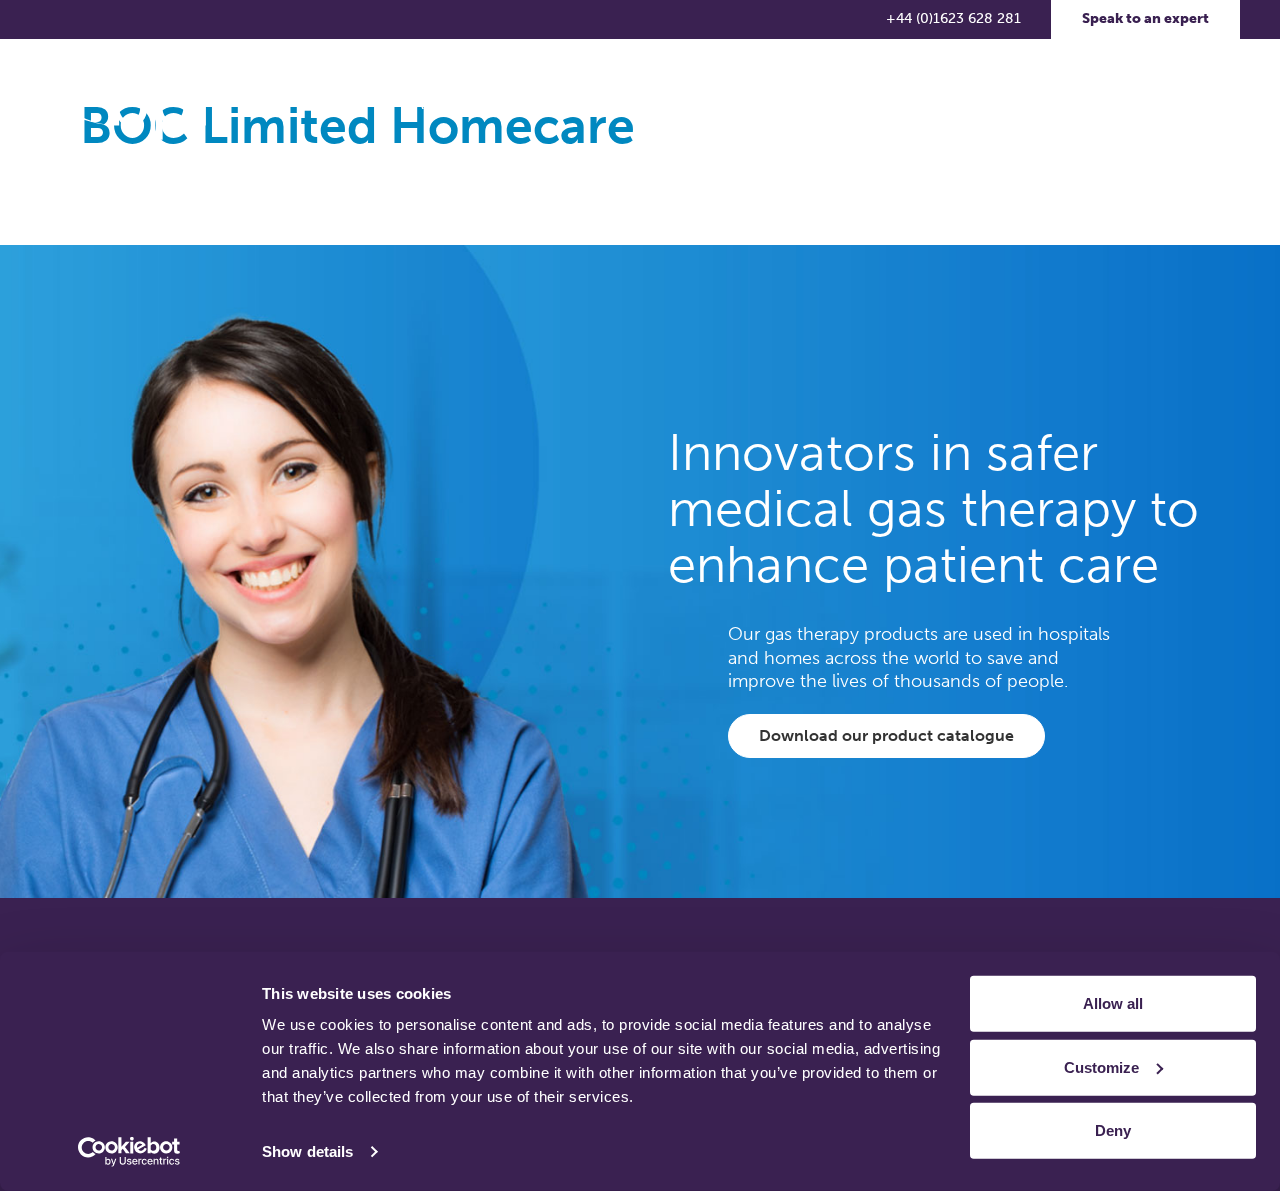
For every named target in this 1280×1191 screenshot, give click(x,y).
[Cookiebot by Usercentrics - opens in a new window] (129, 1152)
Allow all (1113, 1003)
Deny (1113, 1130)
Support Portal (1144, 104)
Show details (307, 1151)
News (814, 104)
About (434, 104)
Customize (1101, 1066)
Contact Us (1021, 104)
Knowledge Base (683, 104)
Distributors (908, 104)
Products (542, 104)
